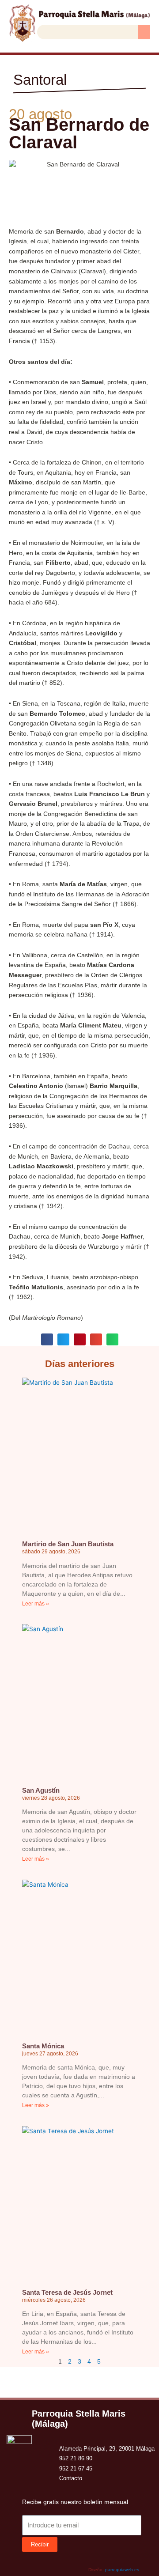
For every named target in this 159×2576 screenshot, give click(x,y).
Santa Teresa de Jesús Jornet (67, 2292)
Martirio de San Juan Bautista (68, 1544)
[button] (144, 32)
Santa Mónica (43, 2046)
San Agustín (41, 1790)
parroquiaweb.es (122, 2570)
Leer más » (36, 1604)
